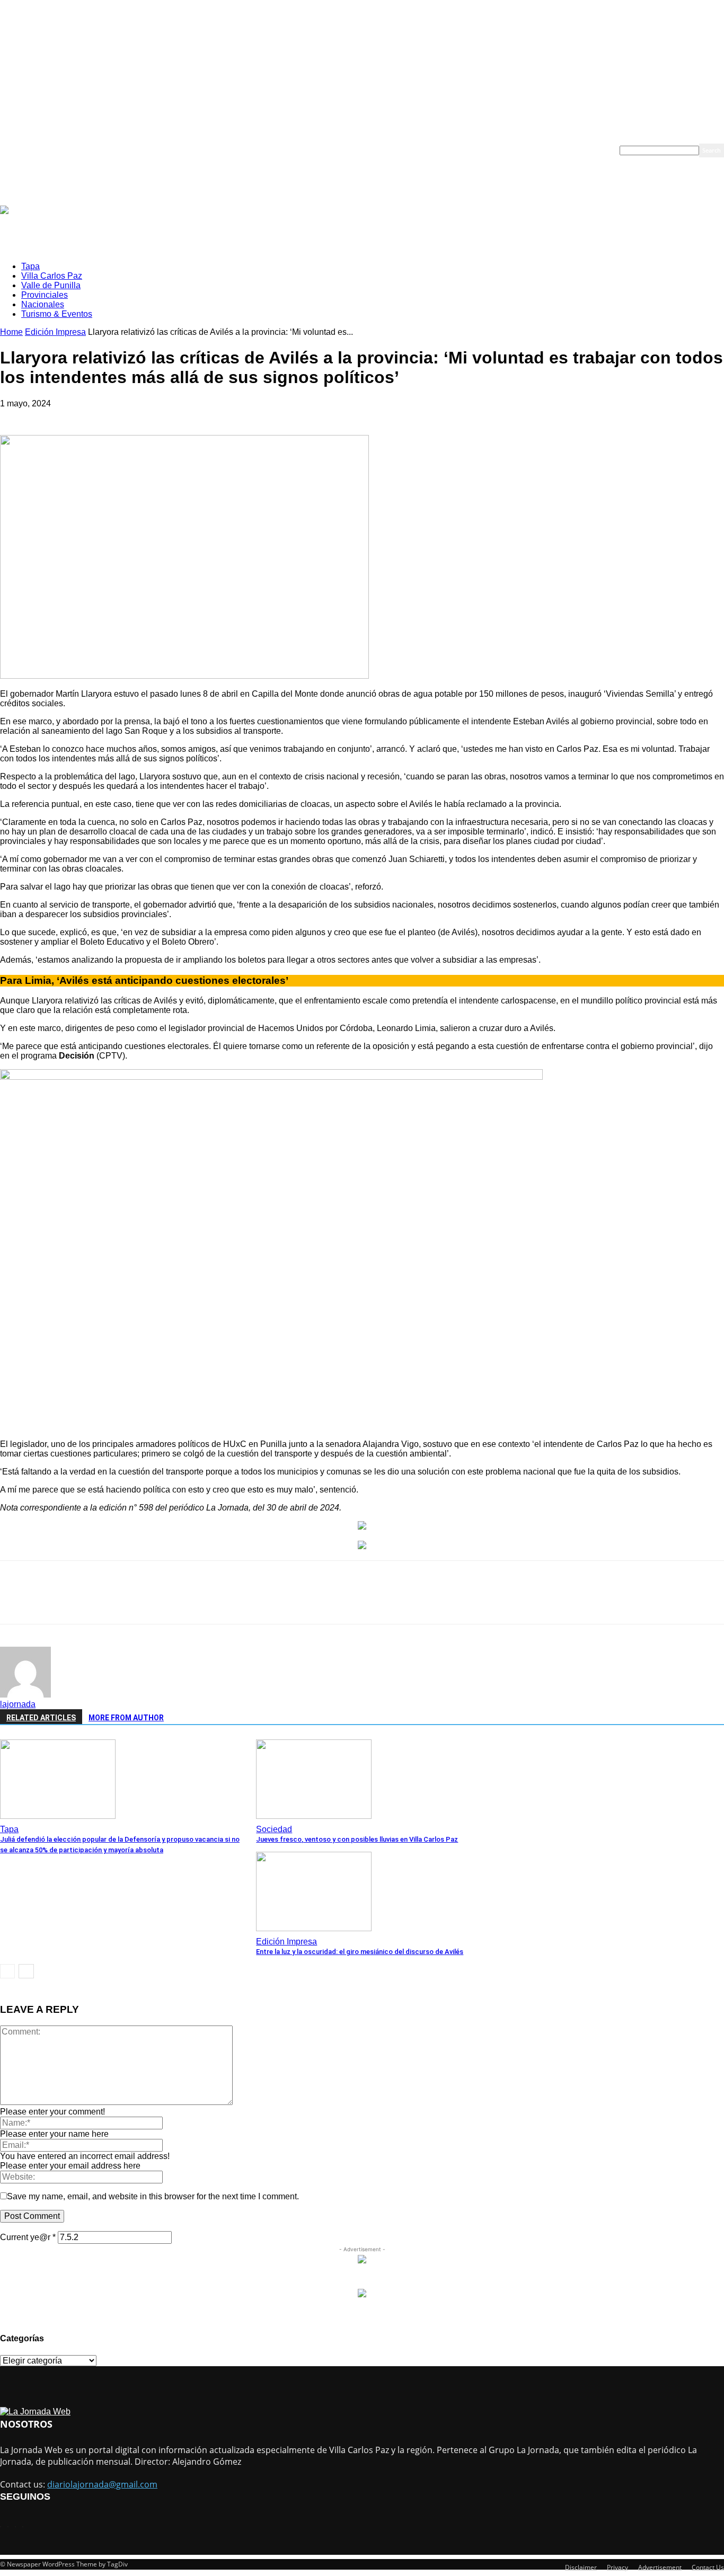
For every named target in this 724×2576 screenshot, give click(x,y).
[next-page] (26, 1971)
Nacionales (342, 150)
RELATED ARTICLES (41, 1718)
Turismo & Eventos (391, 150)
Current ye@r (28, 2237)
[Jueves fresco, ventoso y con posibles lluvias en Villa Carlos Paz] (314, 1816)
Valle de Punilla (257, 150)
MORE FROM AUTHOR (126, 1718)
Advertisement (660, 2567)
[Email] (210, 1602)
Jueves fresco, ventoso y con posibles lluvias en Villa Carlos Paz (357, 1839)
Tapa (172, 150)
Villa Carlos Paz (208, 150)
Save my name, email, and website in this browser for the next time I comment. (153, 2196)
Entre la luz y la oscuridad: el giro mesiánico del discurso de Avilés (360, 1952)
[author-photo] (25, 1695)
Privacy (617, 2567)
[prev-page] (7, 1971)
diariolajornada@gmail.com (102, 2484)
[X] (134, 1602)
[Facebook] (95, 1602)
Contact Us (708, 2567)
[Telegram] (286, 1602)
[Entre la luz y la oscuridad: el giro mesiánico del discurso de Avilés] (314, 1928)
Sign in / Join (120, 150)
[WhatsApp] (172, 1602)
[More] (363, 1602)
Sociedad (274, 1829)
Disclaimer (581, 2567)
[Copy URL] (324, 1602)
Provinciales (302, 150)
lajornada (18, 1704)
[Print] (248, 1602)
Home (11, 332)
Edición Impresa (55, 332)
